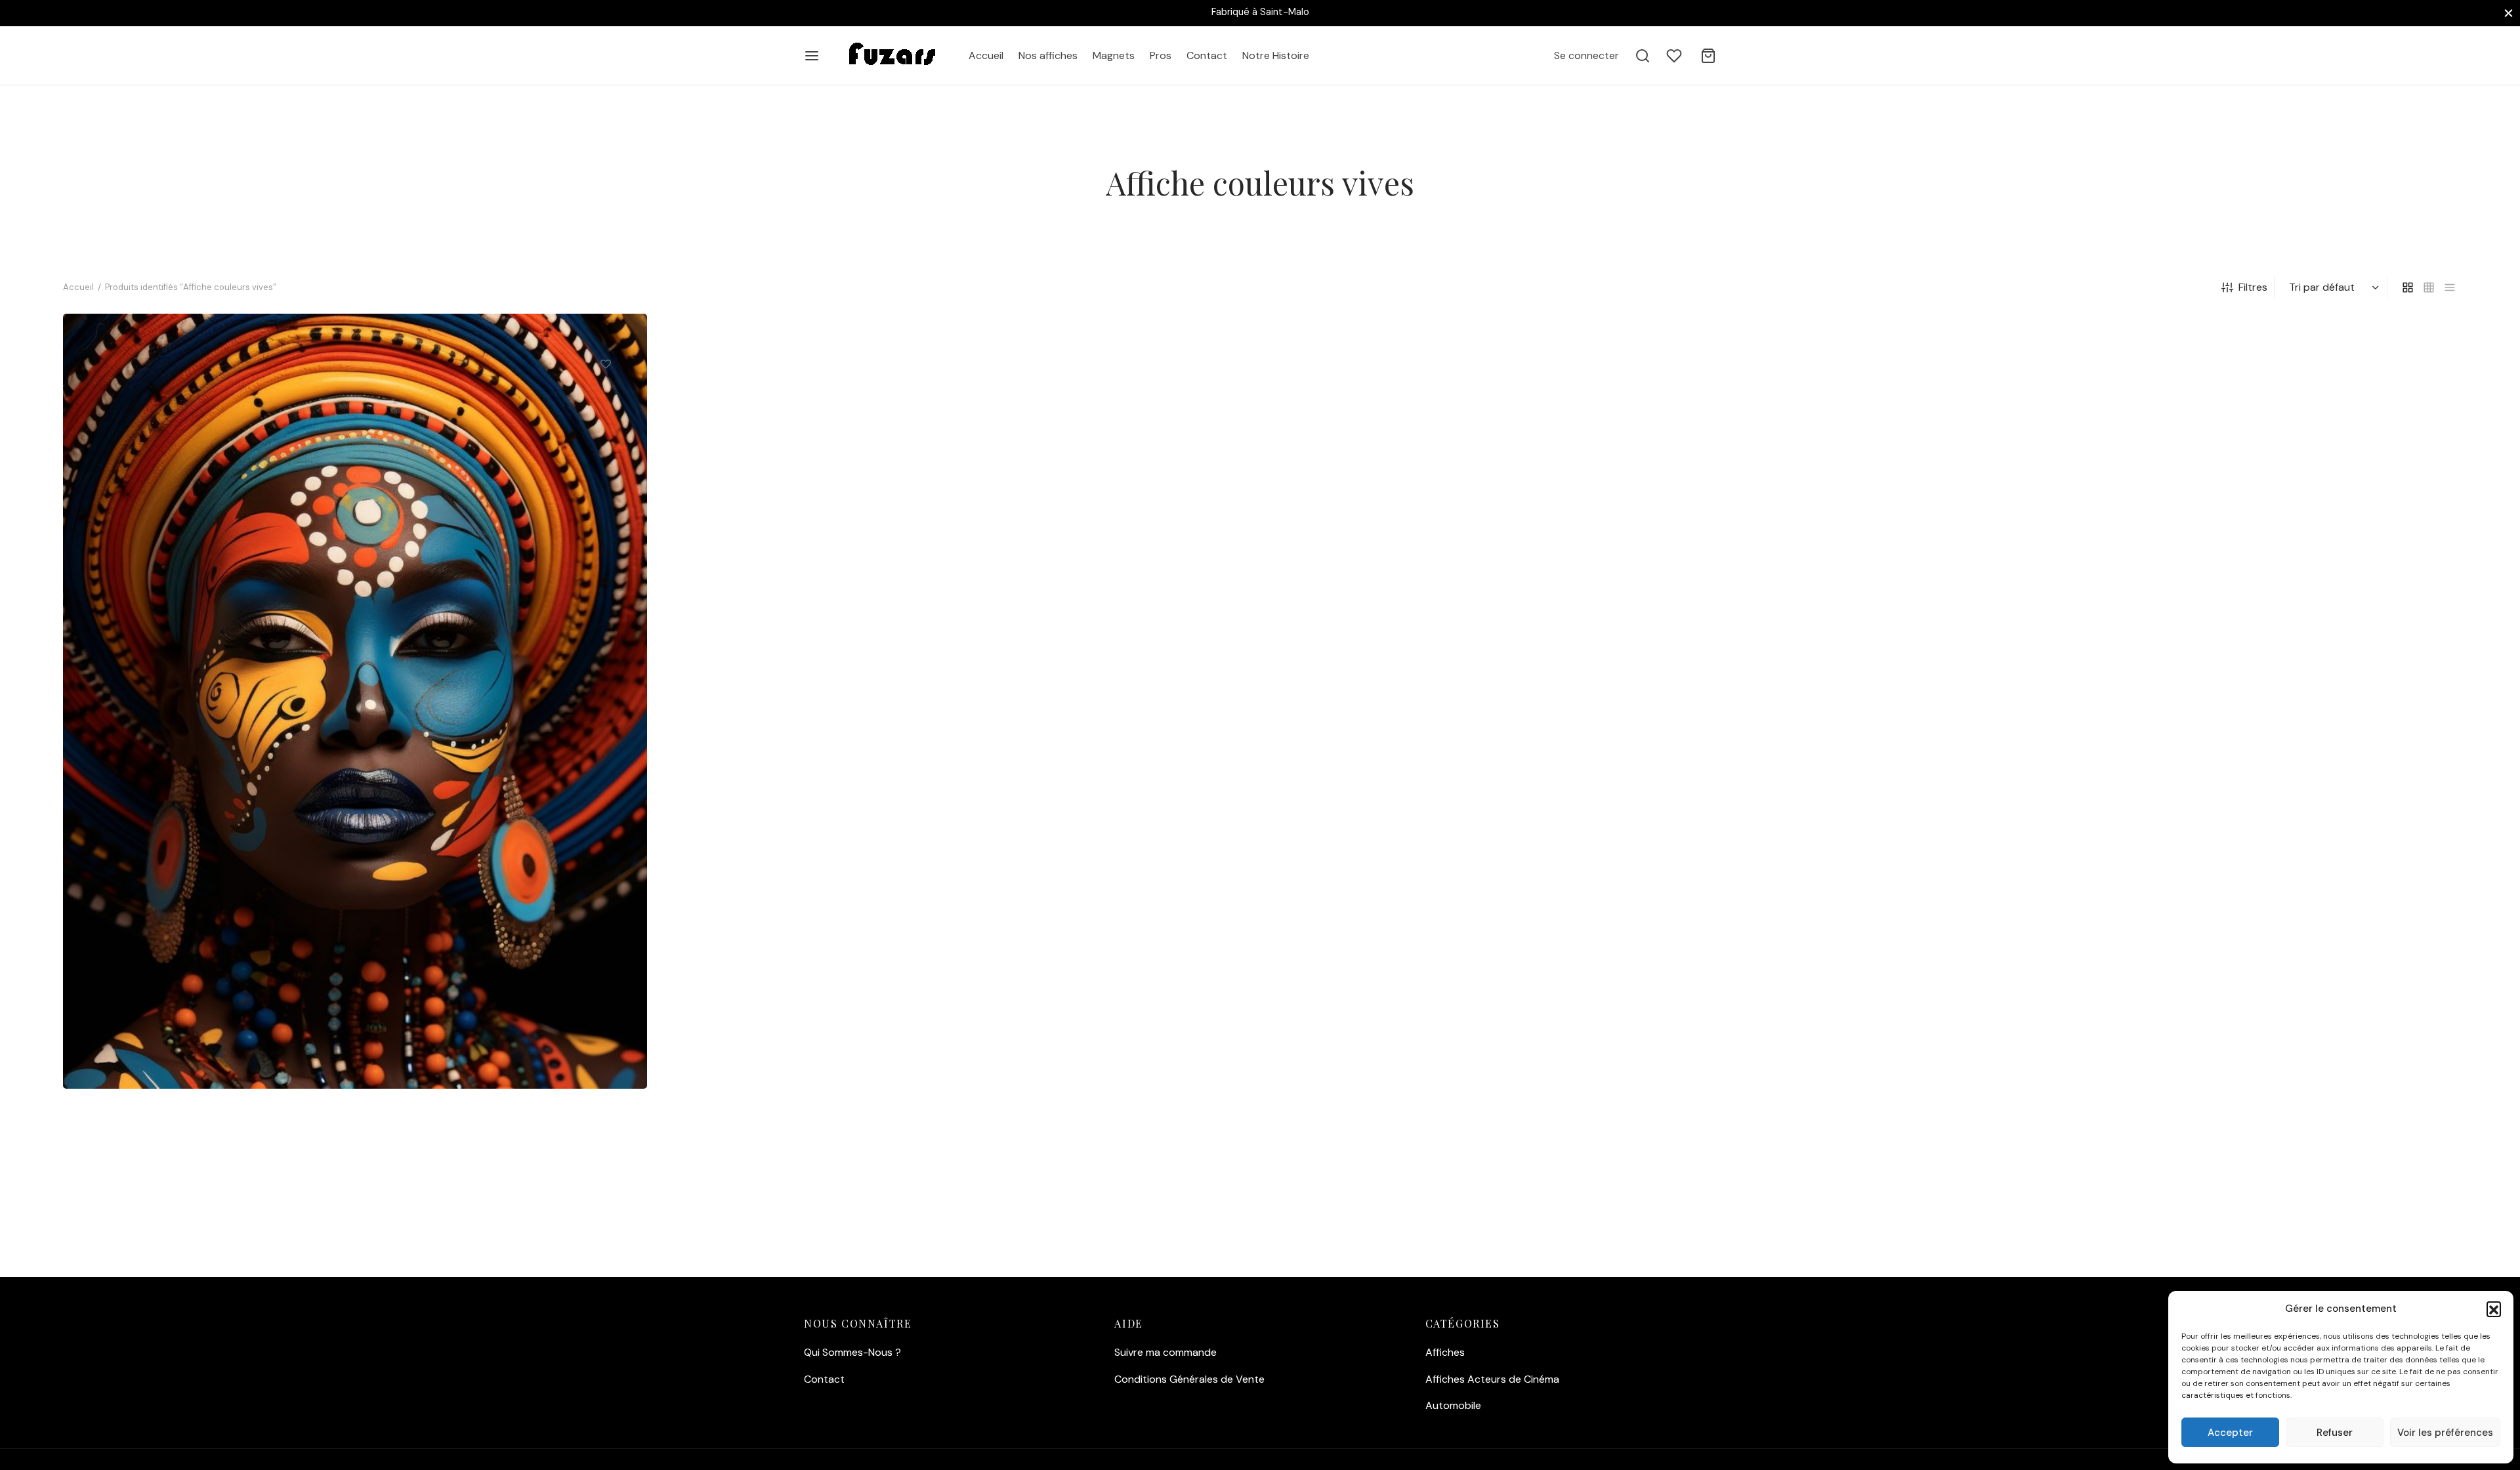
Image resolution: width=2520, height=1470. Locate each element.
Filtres (2253, 287)
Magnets (1114, 55)
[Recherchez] (1643, 56)
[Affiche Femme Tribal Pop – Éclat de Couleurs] (355, 701)
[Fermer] (2509, 13)
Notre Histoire (1276, 55)
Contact (1207, 55)
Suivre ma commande (1165, 1352)
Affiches (1445, 1352)
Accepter (2230, 1433)
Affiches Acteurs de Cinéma (1492, 1379)
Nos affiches (1048, 55)
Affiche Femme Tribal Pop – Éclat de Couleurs (193, 1029)
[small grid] (2429, 287)
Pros (1161, 55)
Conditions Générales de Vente (1189, 1379)
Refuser (2335, 1433)
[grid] (2408, 287)
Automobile (1453, 1405)
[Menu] (812, 56)
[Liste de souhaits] (1675, 56)
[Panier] (1708, 56)
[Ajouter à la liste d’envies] (606, 364)
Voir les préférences (2445, 1433)
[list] (2450, 287)
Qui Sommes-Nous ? (852, 1352)
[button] (2494, 1309)
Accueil (986, 55)
